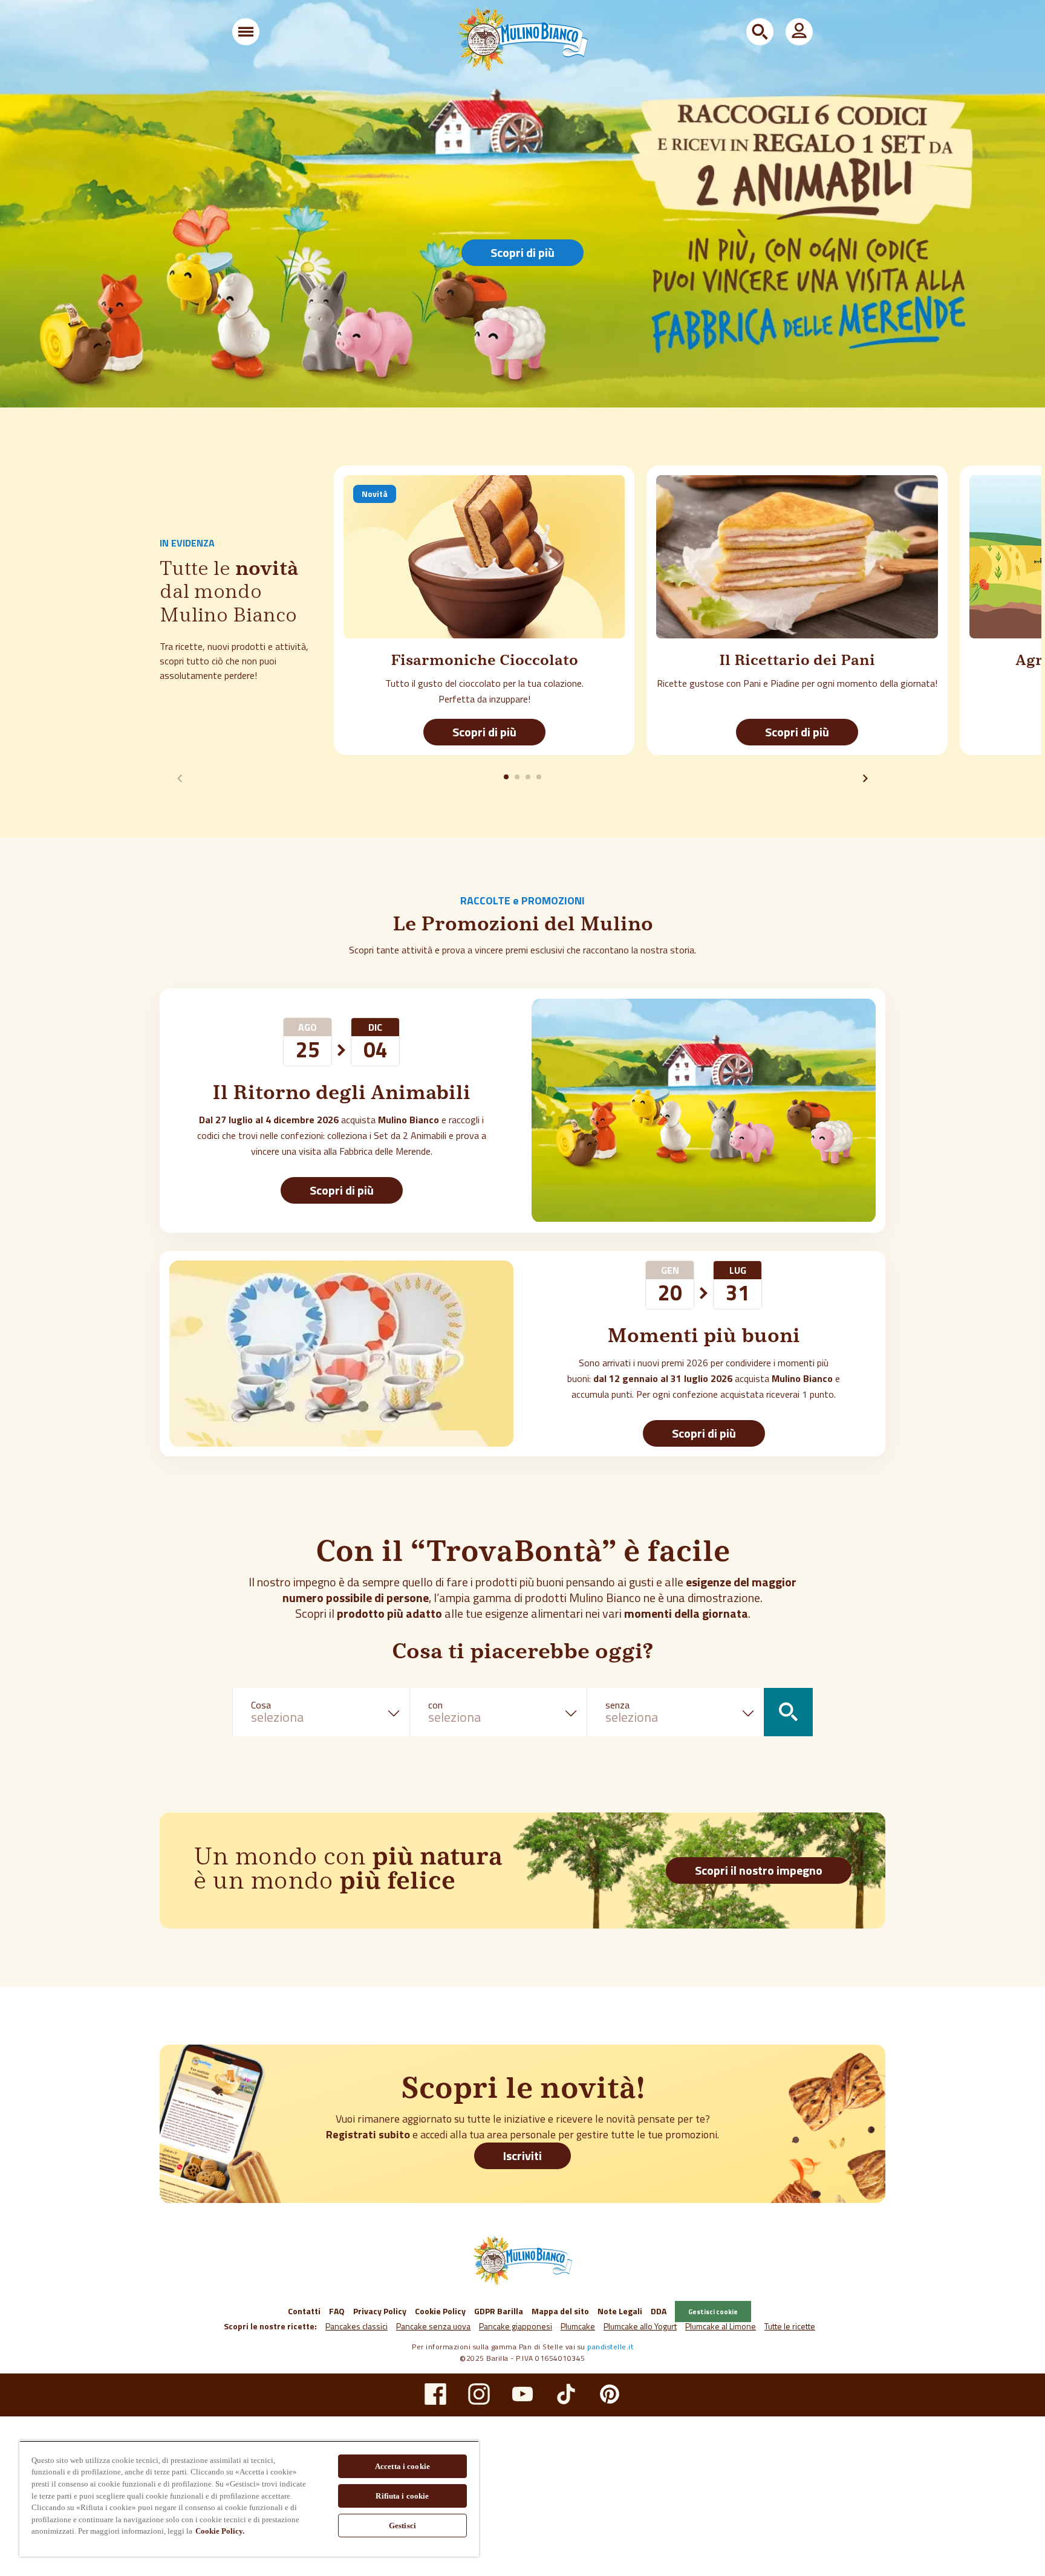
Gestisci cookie (713, 2312)
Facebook (435, 2394)
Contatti (304, 2311)
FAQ (337, 2311)
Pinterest (610, 2394)
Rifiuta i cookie (402, 2496)
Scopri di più (522, 252)
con (435, 1705)
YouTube (522, 2394)
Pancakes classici (356, 2326)
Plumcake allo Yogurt (640, 2326)
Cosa (261, 1705)
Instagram (479, 2394)
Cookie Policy (440, 2311)
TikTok (566, 2394)
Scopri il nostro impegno (759, 1870)
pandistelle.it (610, 2347)
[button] (246, 32)
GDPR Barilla (499, 2311)
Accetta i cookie (402, 2466)
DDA (659, 2311)
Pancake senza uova (433, 2326)
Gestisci (402, 2526)
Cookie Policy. (220, 2531)
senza (617, 1705)
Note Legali (620, 2311)
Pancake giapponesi (516, 2326)
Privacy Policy (380, 2311)
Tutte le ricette (790, 2326)
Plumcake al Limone (721, 2326)
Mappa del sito (560, 2311)
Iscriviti (522, 2156)
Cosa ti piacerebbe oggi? (522, 1653)
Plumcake (578, 2326)
